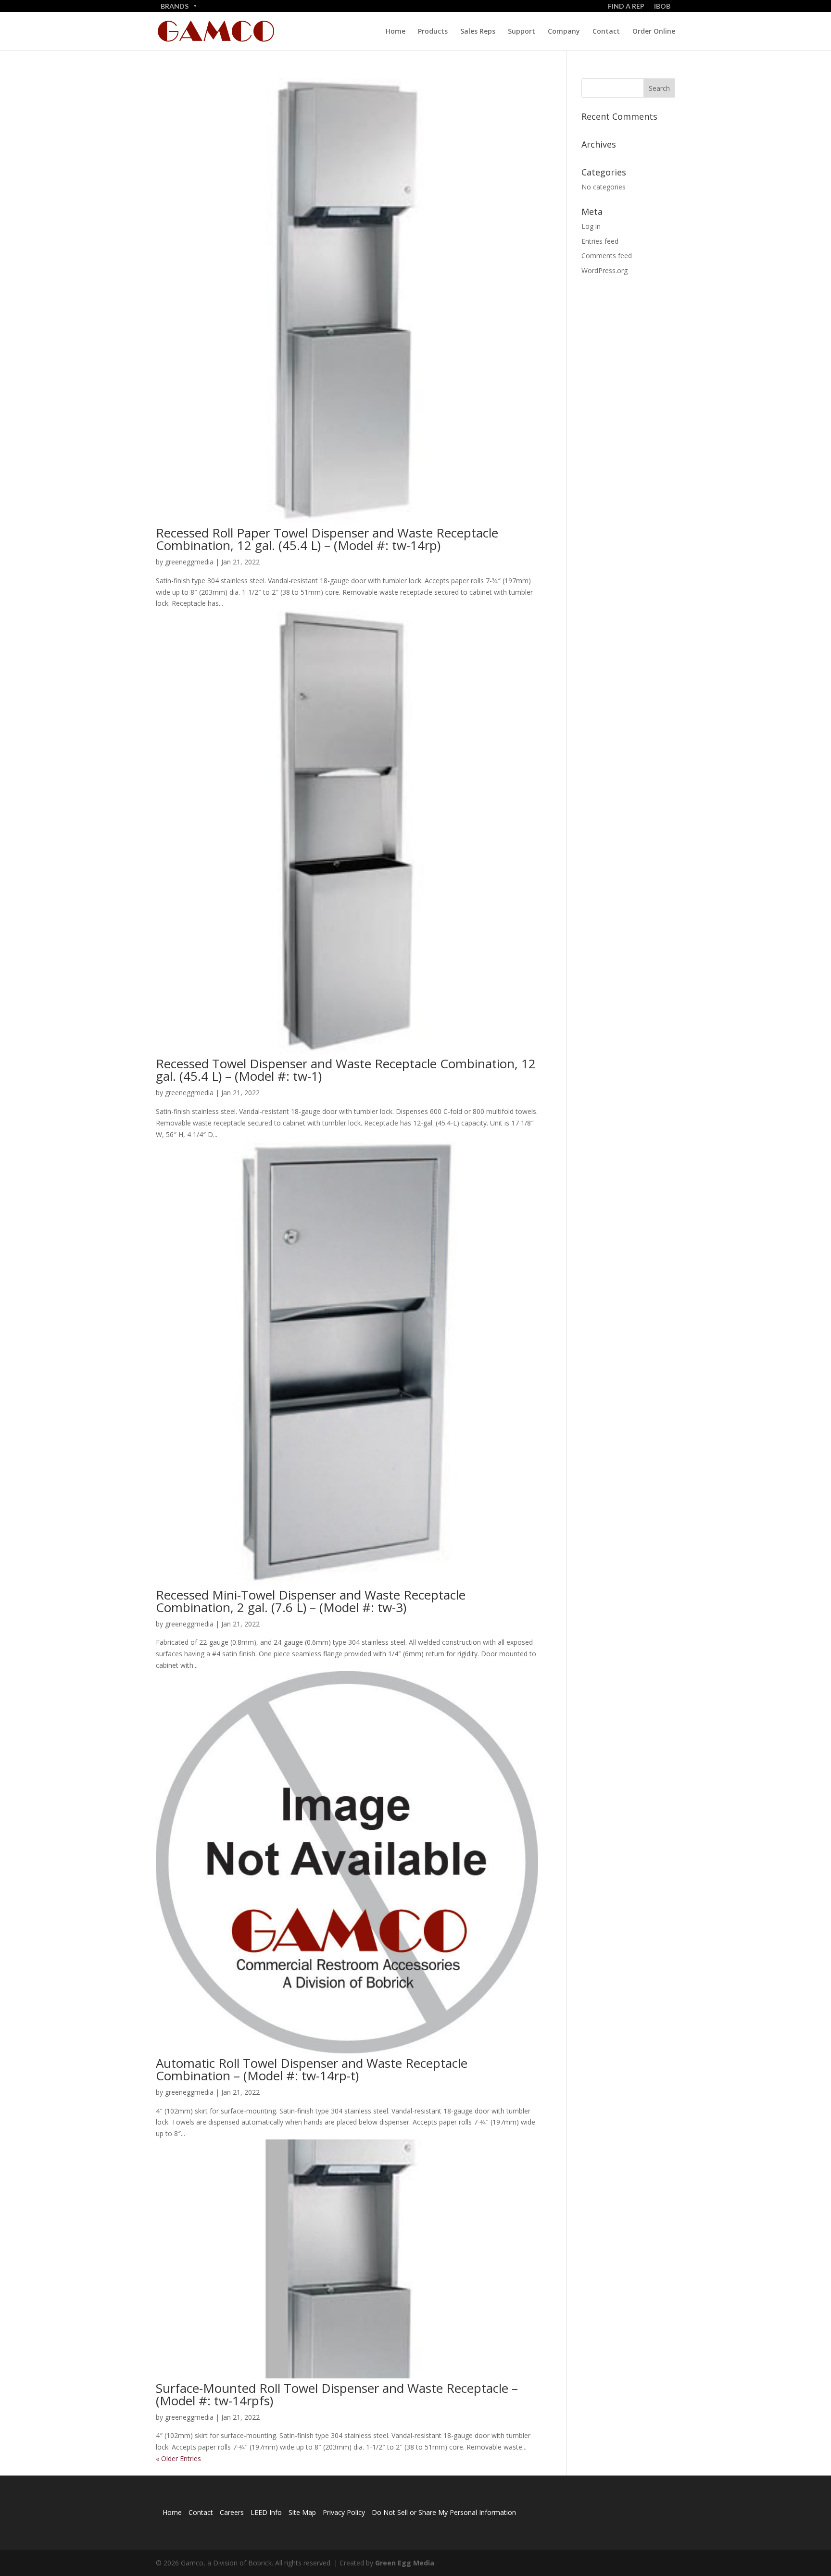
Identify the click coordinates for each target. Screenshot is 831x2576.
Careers (232, 2512)
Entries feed (600, 241)
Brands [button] (175, 6)
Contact (606, 32)
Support (522, 32)
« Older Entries (178, 2458)
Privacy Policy (344, 2512)
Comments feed (607, 256)
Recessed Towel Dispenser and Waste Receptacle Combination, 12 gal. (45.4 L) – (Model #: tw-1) (346, 1070)
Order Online (654, 32)
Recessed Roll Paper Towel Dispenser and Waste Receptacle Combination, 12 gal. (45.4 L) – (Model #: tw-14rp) (327, 539)
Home (396, 32)
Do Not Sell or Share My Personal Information (444, 2512)
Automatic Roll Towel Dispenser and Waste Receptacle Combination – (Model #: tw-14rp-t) (312, 2069)
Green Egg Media (405, 2563)
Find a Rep (626, 6)
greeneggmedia (189, 562)
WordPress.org (604, 270)
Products (433, 32)
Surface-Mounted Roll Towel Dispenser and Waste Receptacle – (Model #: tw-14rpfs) (337, 2394)
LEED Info (266, 2512)
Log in (591, 226)
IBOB (662, 6)
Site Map (302, 2512)
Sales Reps (478, 32)
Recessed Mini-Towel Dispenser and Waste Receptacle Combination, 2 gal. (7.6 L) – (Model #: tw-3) (311, 1601)
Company (564, 32)
